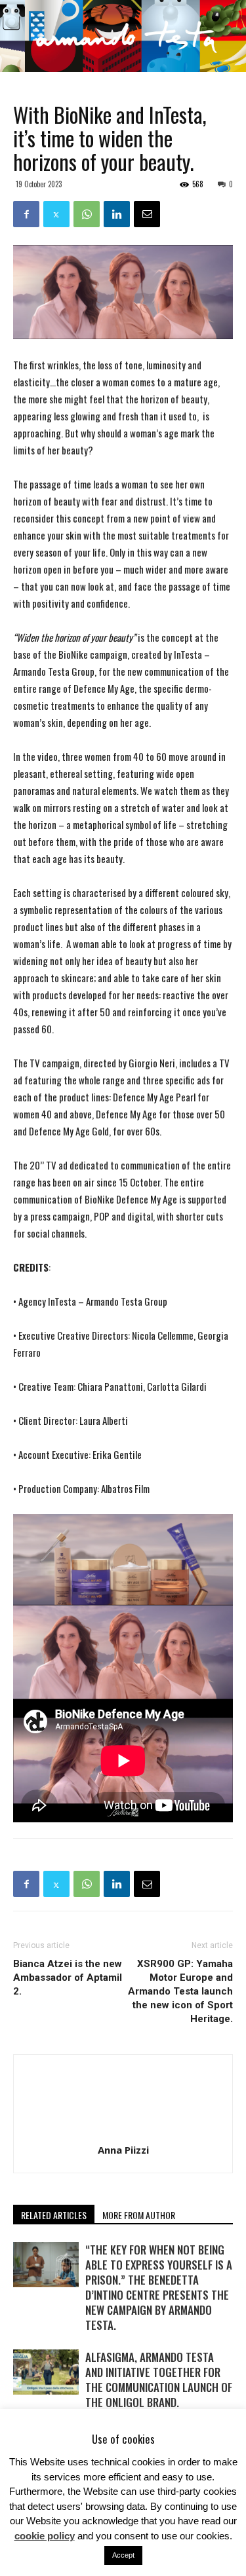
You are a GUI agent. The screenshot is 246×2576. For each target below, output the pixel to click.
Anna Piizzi (123, 2150)
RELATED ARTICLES (54, 2215)
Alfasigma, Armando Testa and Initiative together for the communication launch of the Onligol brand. (159, 2380)
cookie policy (45, 2536)
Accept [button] (123, 2555)
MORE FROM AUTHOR (139, 2215)
